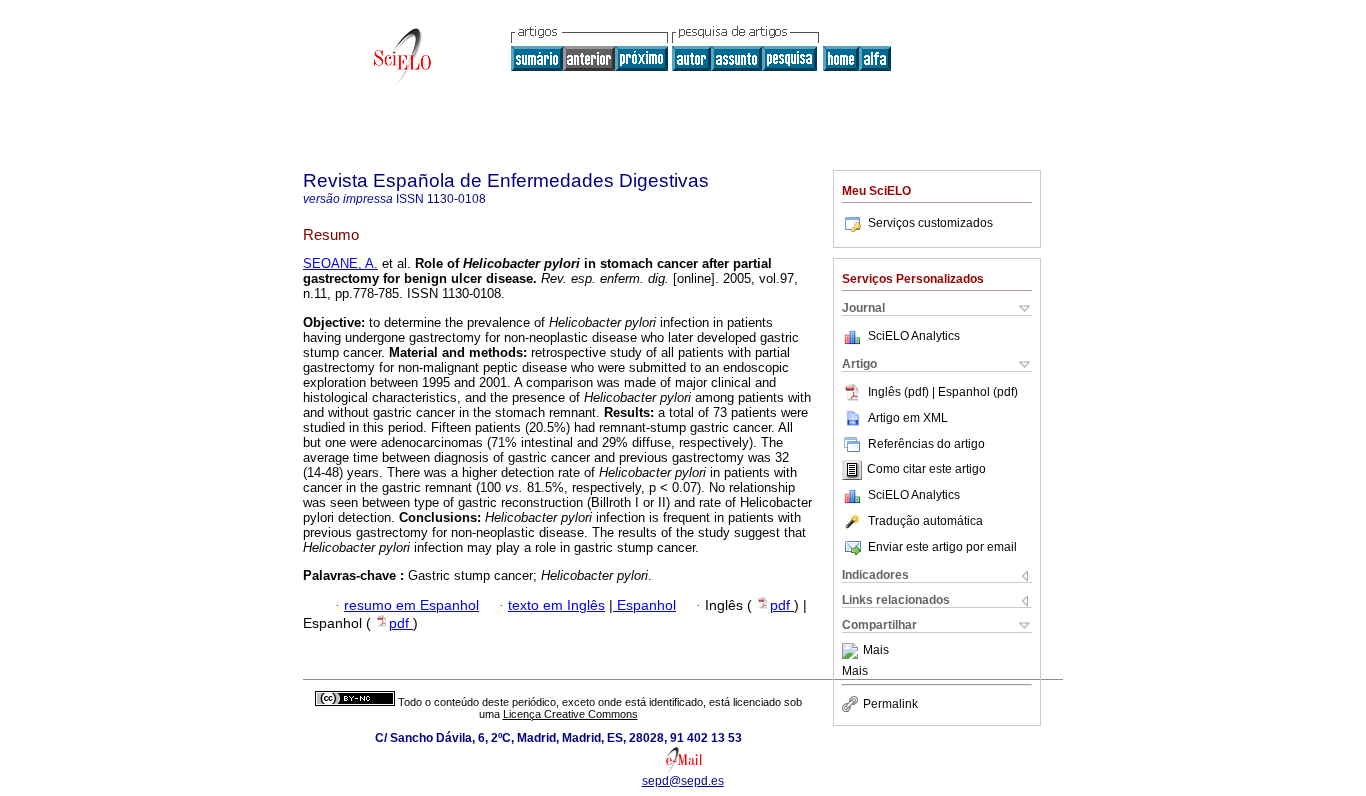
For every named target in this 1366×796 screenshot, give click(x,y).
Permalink (890, 704)
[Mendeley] (852, 651)
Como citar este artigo (926, 470)
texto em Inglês (556, 605)
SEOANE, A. (340, 263)
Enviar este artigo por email (942, 547)
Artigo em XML (908, 418)
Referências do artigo (926, 444)
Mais (876, 651)
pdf (782, 605)
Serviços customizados (930, 223)
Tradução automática (925, 521)
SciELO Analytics (914, 336)
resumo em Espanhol (411, 605)
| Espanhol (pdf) (975, 392)
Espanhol (644, 605)
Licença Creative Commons (570, 714)
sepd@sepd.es (683, 781)
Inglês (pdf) (900, 392)
